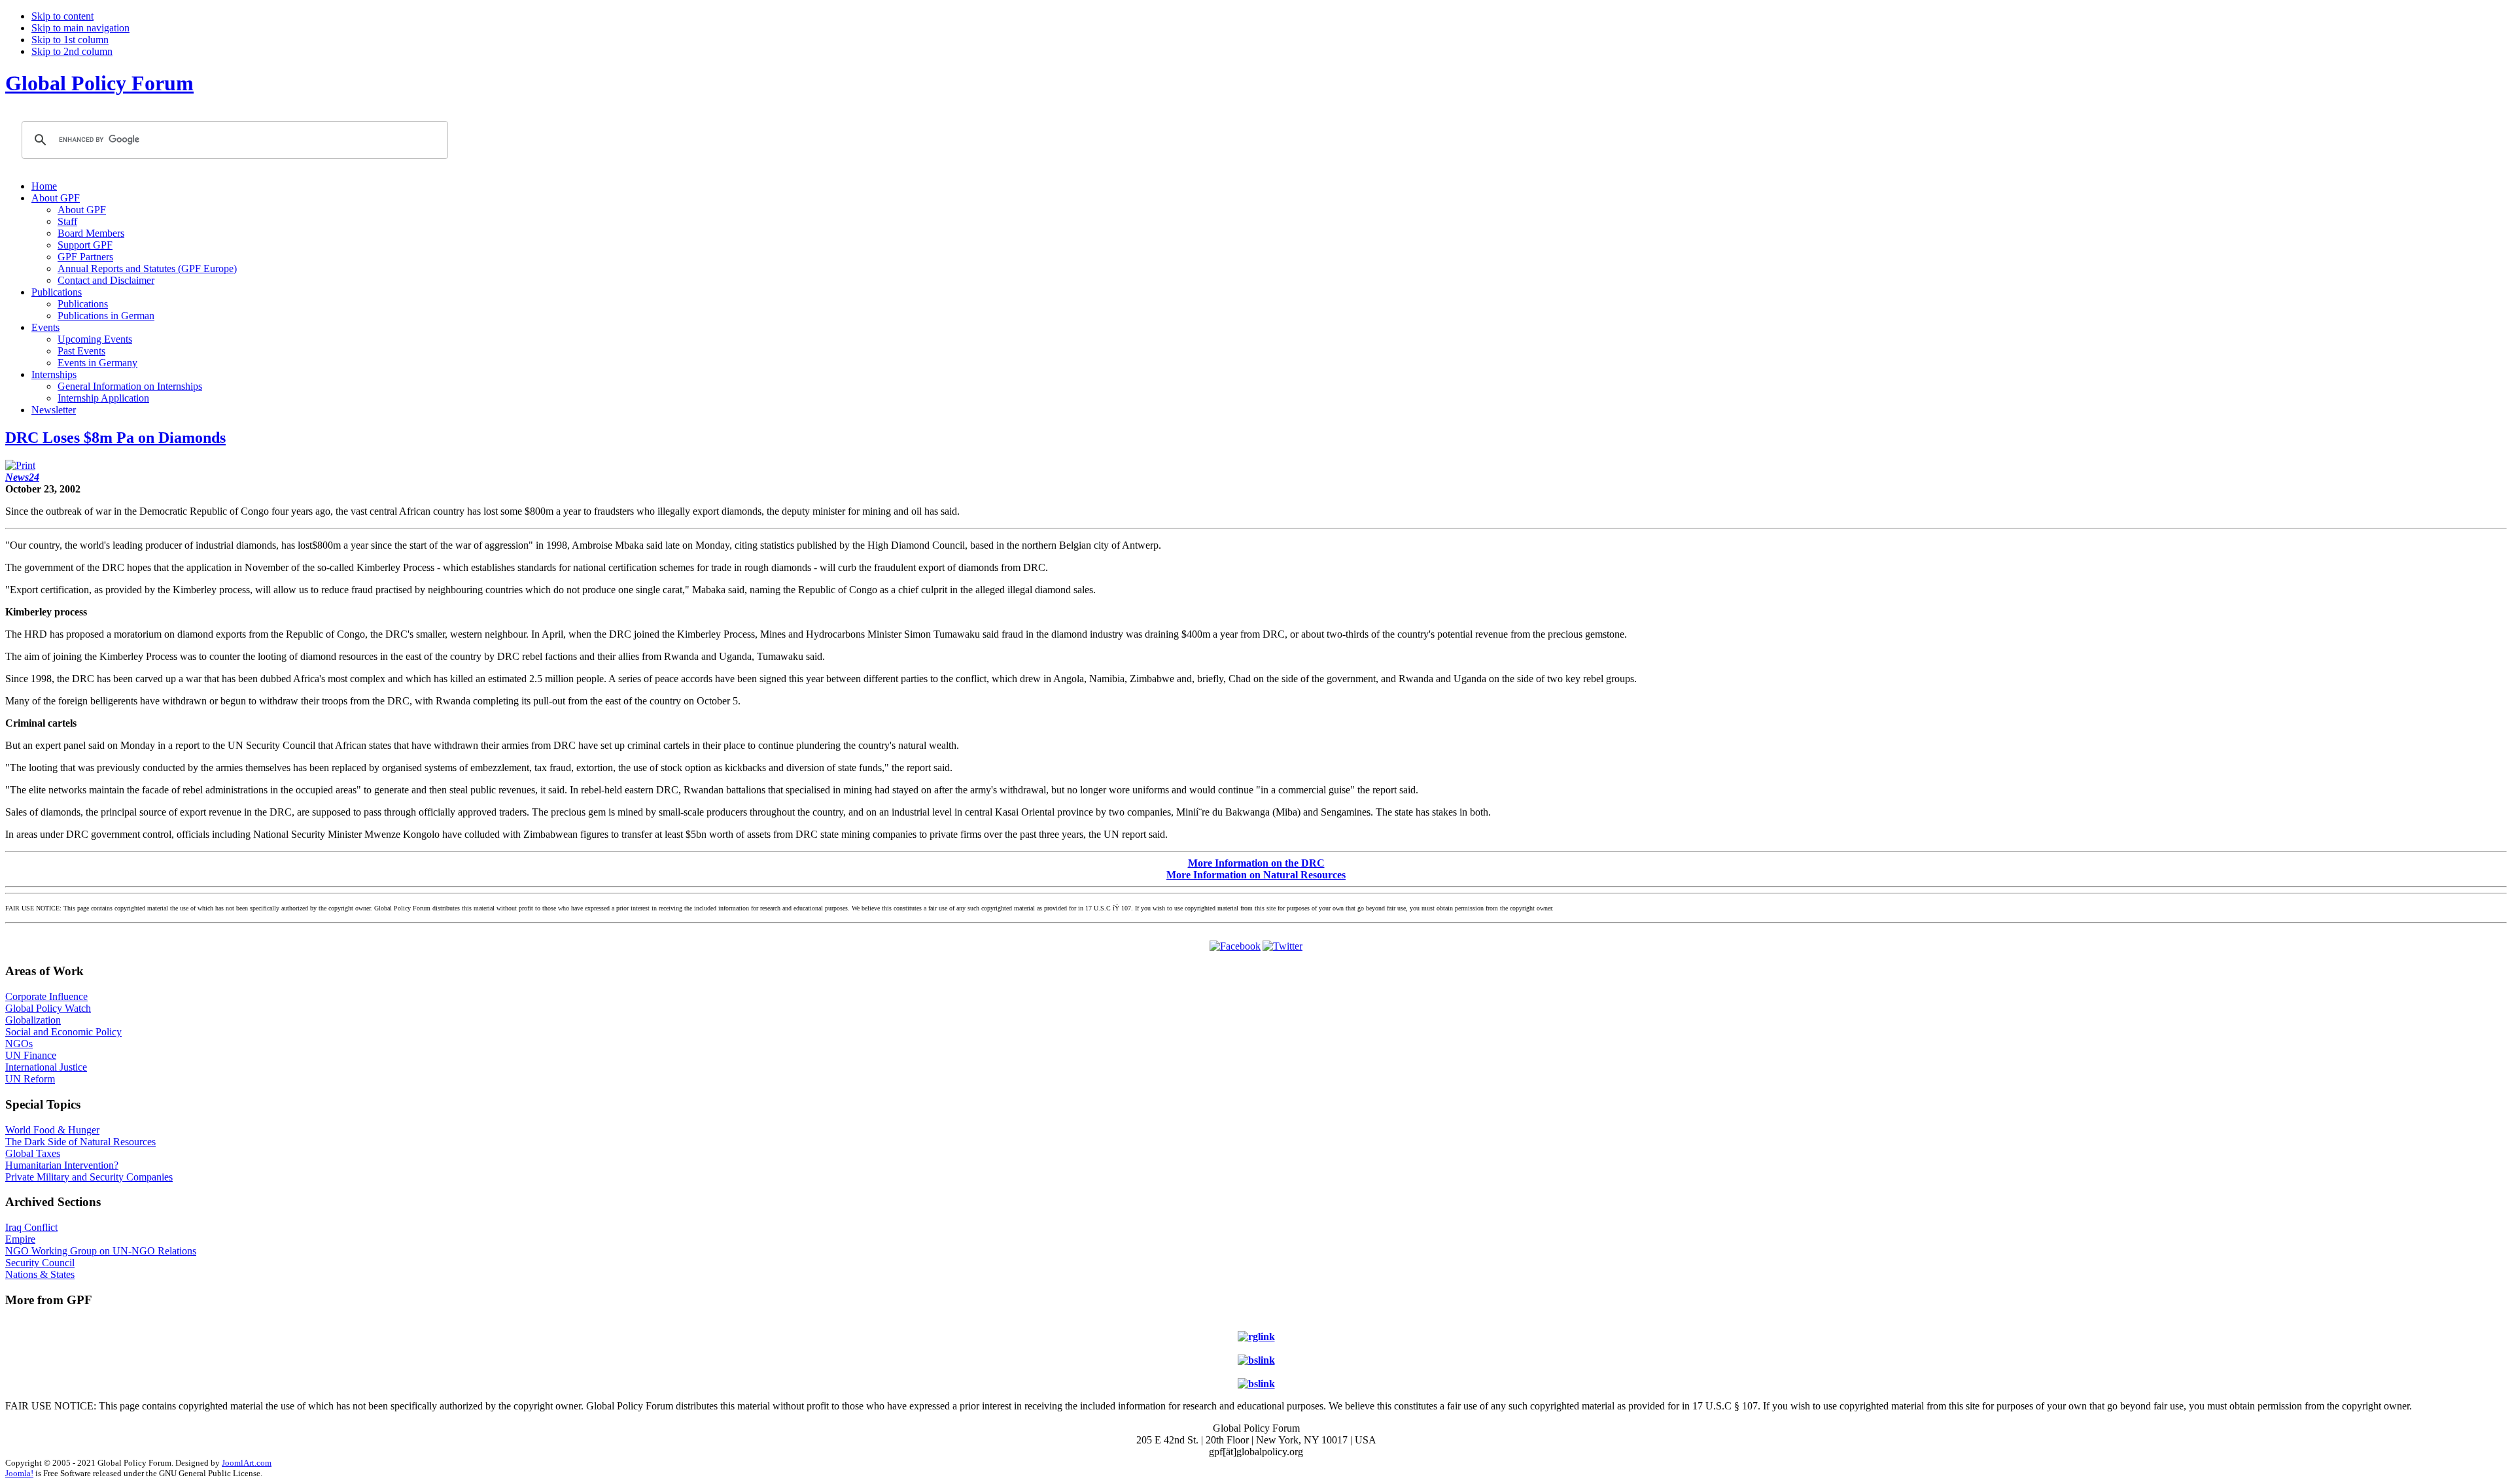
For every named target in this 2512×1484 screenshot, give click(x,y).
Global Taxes (33, 1153)
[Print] (20, 465)
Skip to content (62, 16)
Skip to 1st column (70, 40)
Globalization (33, 1020)
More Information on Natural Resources (1256, 875)
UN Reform (30, 1079)
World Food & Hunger (52, 1130)
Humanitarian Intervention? (62, 1165)
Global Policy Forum (99, 83)
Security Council (40, 1263)
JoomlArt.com (247, 1463)
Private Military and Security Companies (89, 1177)
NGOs (19, 1044)
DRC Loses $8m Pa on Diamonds (115, 438)
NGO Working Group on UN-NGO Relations (101, 1251)
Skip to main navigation (80, 28)
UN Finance (31, 1055)
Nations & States (40, 1274)
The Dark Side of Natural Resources (80, 1142)
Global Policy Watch (48, 1008)
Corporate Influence (46, 996)
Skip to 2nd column (72, 51)
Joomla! (19, 1473)
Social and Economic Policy (63, 1032)
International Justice (46, 1067)
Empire (20, 1239)
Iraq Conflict (31, 1227)
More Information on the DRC (1256, 863)
